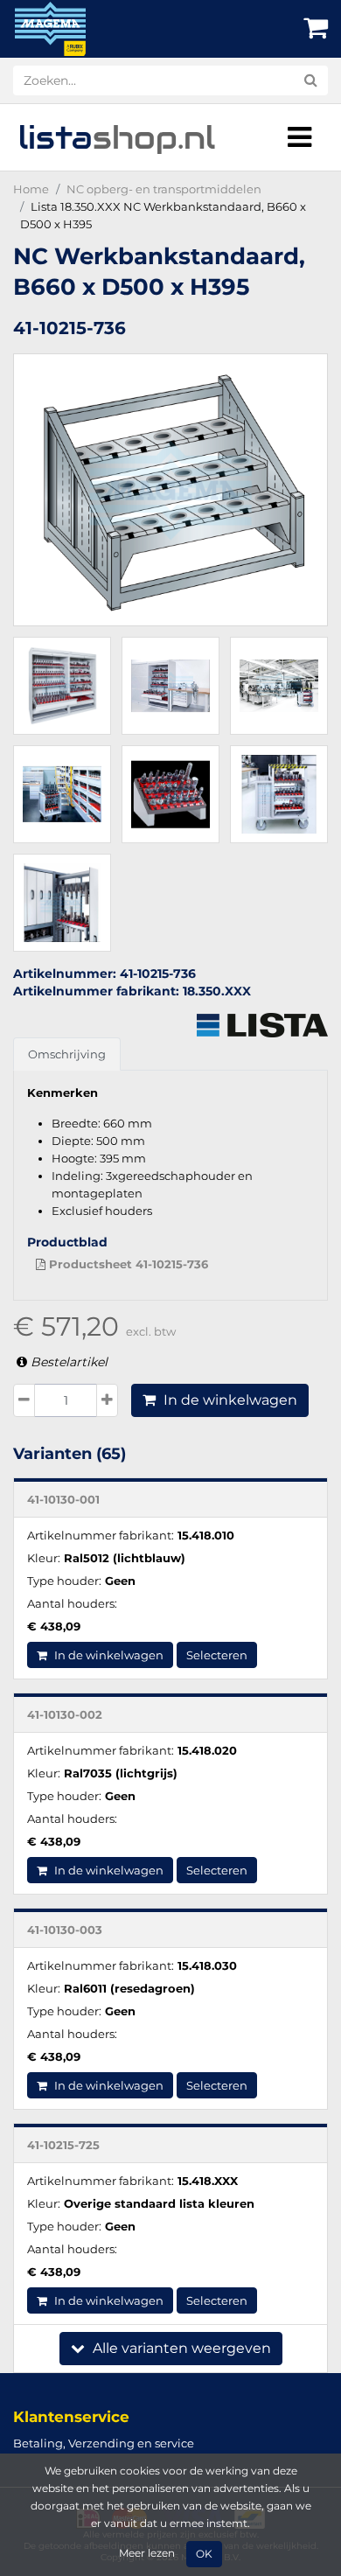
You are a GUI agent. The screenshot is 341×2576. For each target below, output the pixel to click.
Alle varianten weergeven (180, 2348)
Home (31, 189)
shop (117, 137)
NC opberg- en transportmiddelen (164, 189)
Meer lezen (147, 2553)
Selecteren (217, 1655)
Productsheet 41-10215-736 (127, 1264)
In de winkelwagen (229, 1400)
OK (204, 2554)
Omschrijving (67, 1054)
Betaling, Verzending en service (104, 2443)
